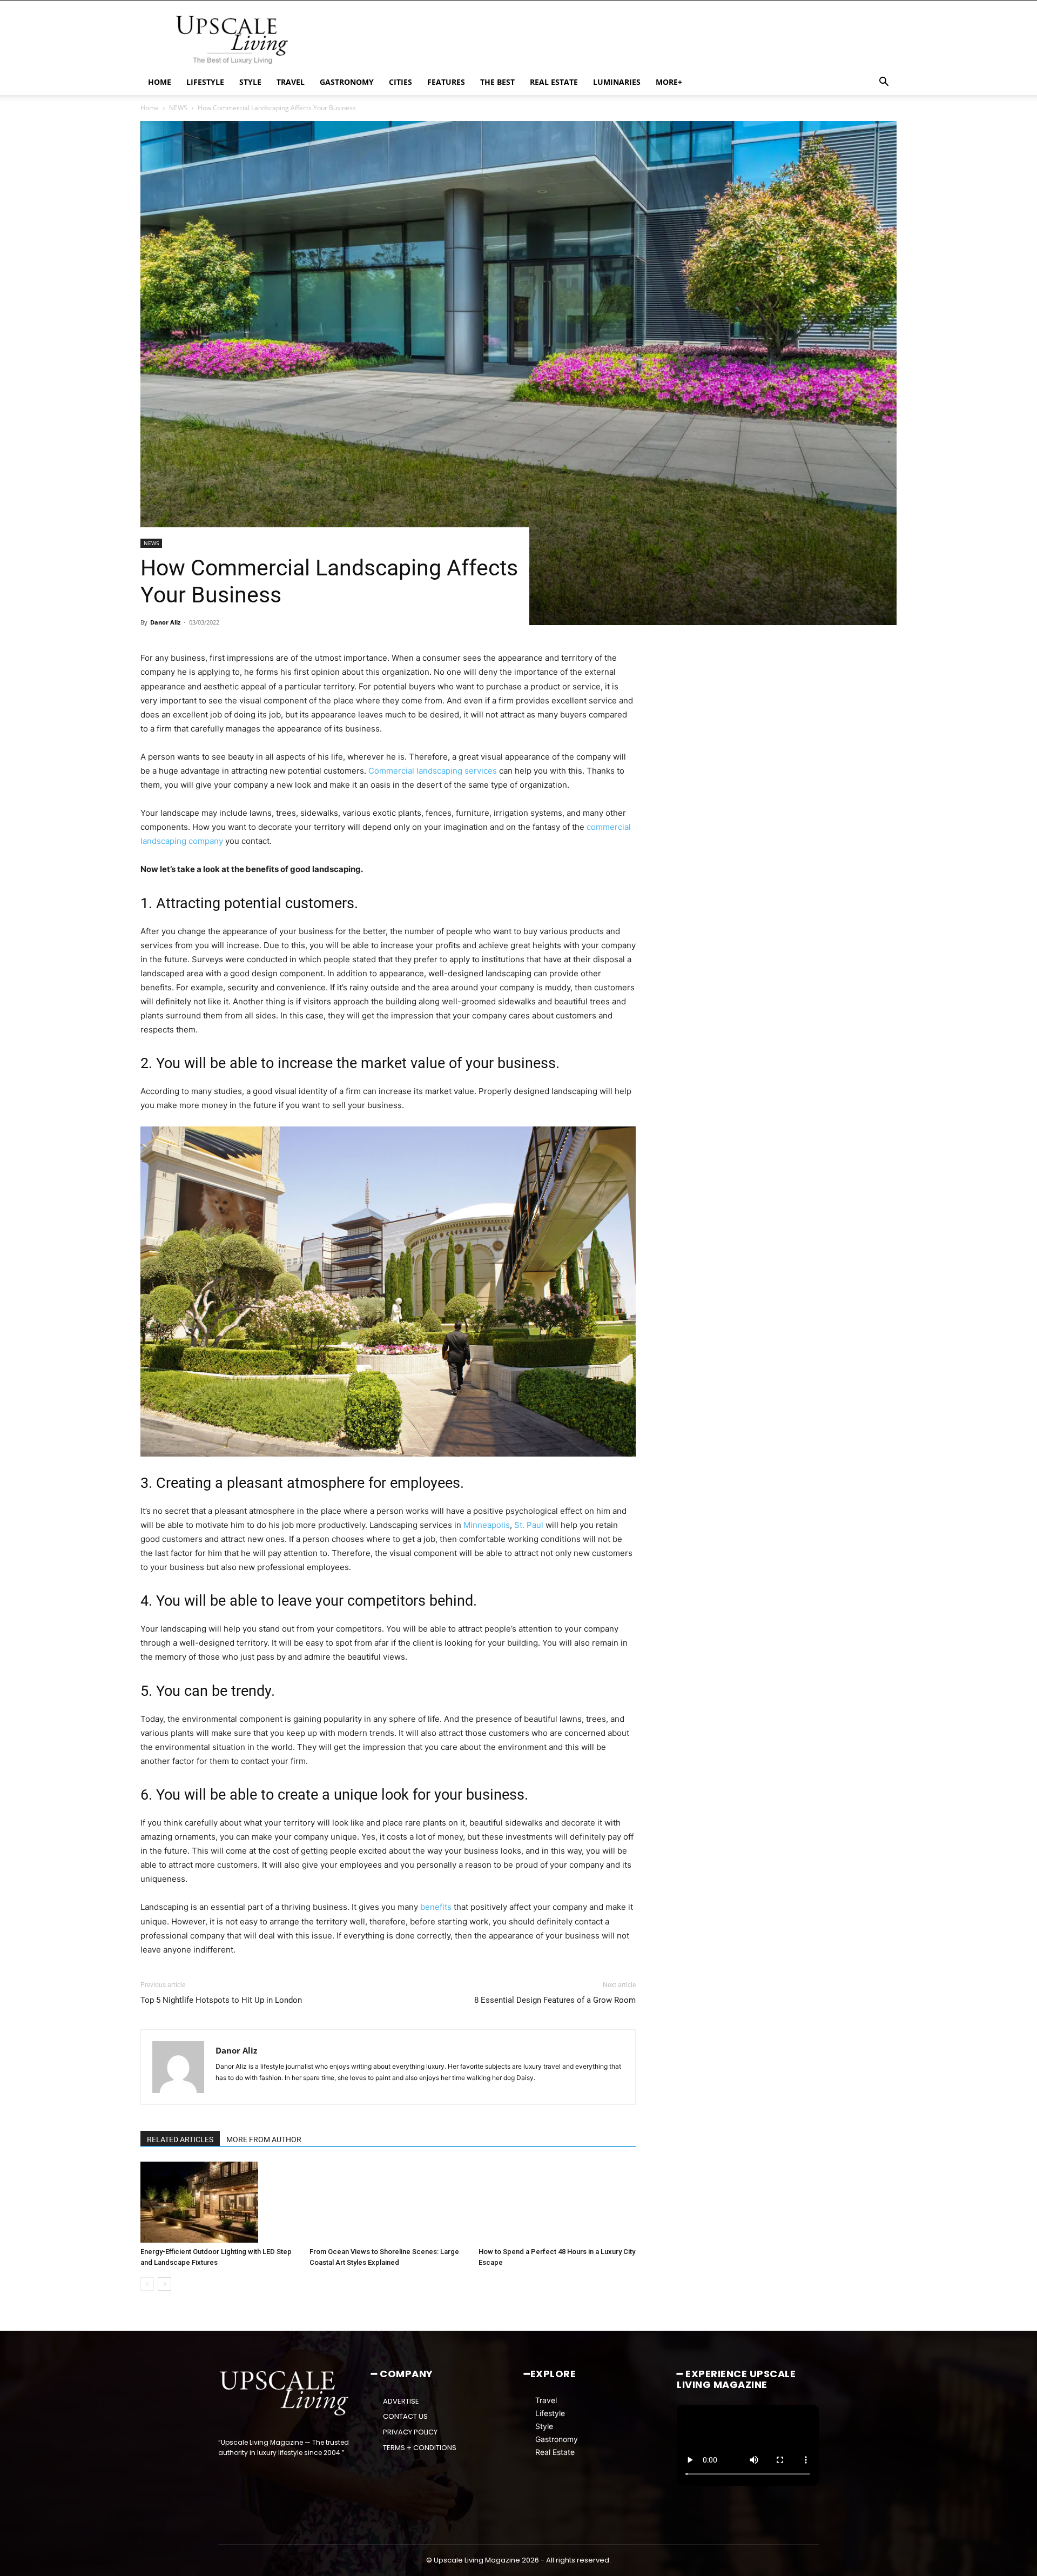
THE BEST (497, 82)
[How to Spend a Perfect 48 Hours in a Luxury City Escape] (557, 2202)
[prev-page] (147, 2284)
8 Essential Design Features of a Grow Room (555, 2000)
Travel (546, 2400)
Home (150, 108)
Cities (400, 82)
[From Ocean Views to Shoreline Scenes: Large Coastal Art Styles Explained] (388, 2202)
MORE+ (669, 82)
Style (544, 2426)
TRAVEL (291, 82)
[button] (884, 83)
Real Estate (555, 2452)
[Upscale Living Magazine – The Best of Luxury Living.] (285, 2393)
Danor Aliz (165, 622)
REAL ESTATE (554, 82)
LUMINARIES (617, 82)
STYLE (250, 82)
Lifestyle (550, 2413)
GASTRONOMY (347, 82)
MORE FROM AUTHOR (264, 2139)
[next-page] (164, 2284)
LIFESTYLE (205, 82)
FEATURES (446, 82)
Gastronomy (557, 2439)
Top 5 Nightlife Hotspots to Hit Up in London (221, 2000)
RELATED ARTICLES (180, 2139)
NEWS (178, 108)
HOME (160, 82)
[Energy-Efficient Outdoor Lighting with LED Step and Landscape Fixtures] (219, 2202)
